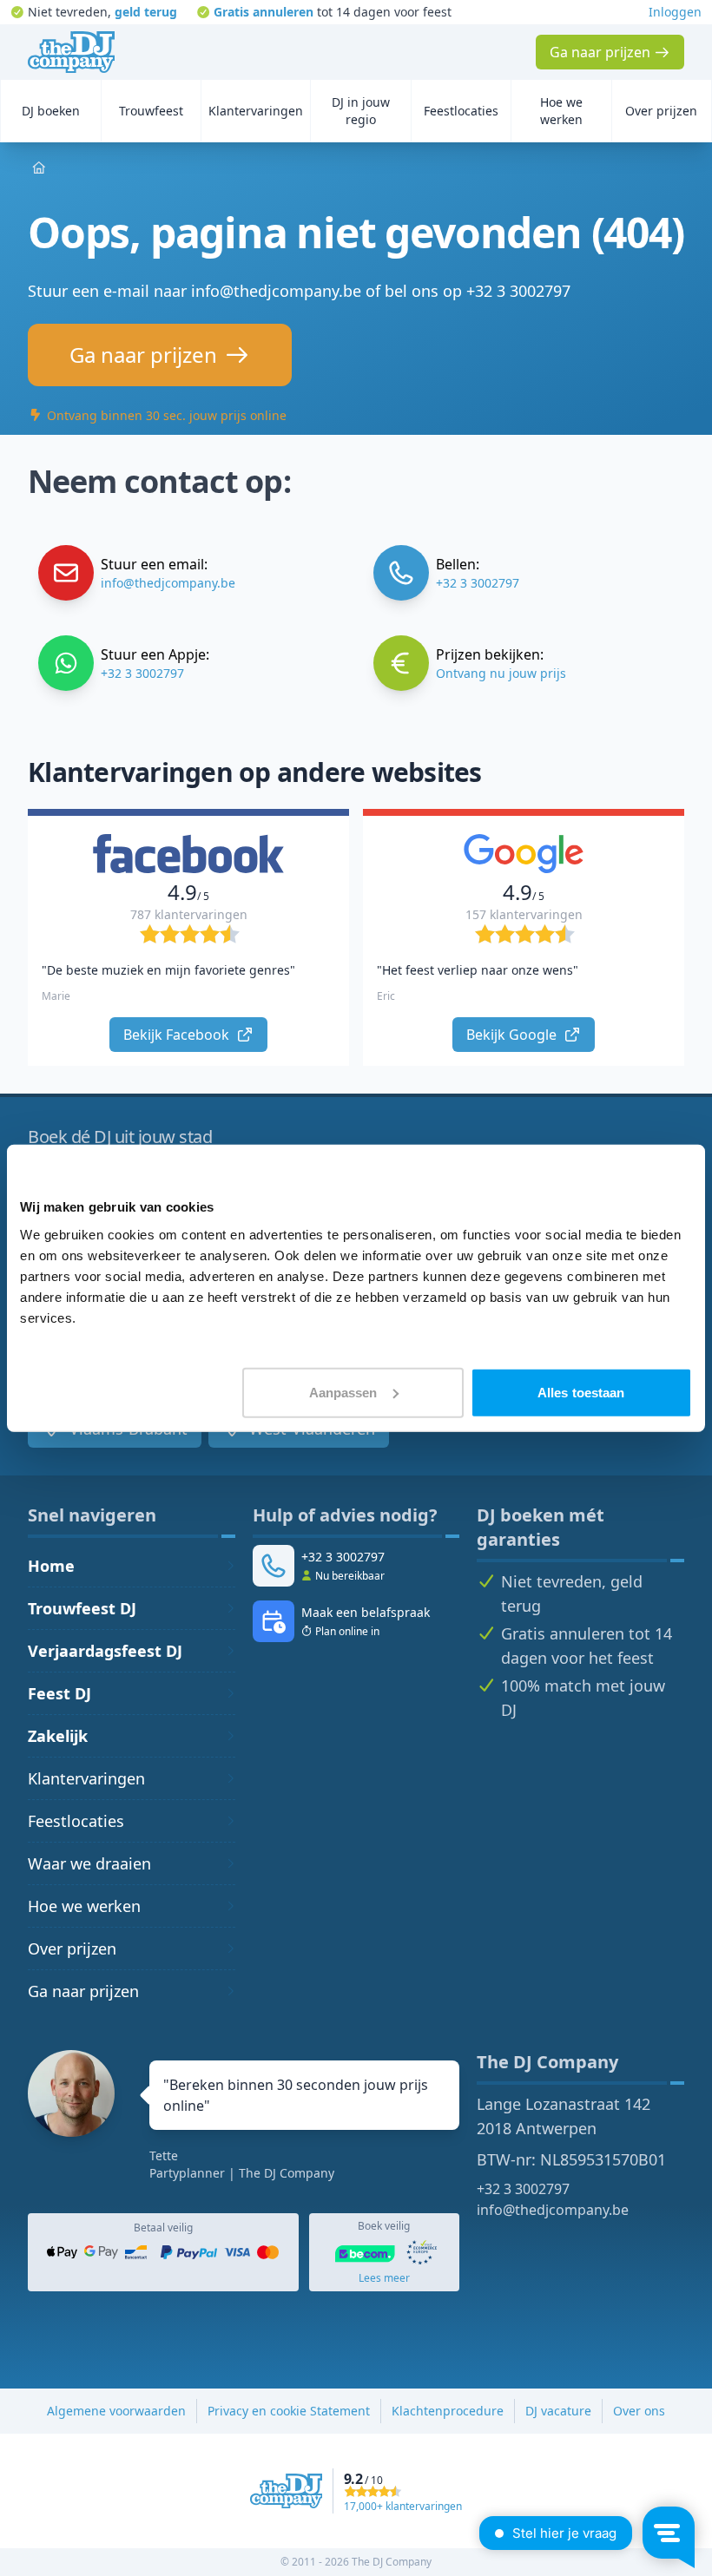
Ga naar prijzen (83, 1991)
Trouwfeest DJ (82, 1608)
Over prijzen (72, 1948)
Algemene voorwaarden (116, 2411)
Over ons (639, 2411)
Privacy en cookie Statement (289, 2411)
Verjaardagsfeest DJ (105, 1651)
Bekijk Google (513, 1035)
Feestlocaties (76, 1821)
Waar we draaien (89, 1863)
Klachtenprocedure (448, 2411)
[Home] (71, 52)
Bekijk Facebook (178, 1035)
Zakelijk (58, 1736)
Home (51, 1566)
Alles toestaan (581, 1392)
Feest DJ (59, 1693)
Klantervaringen (86, 1778)
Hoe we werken (84, 1906)
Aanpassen (343, 1392)
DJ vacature (558, 2411)
